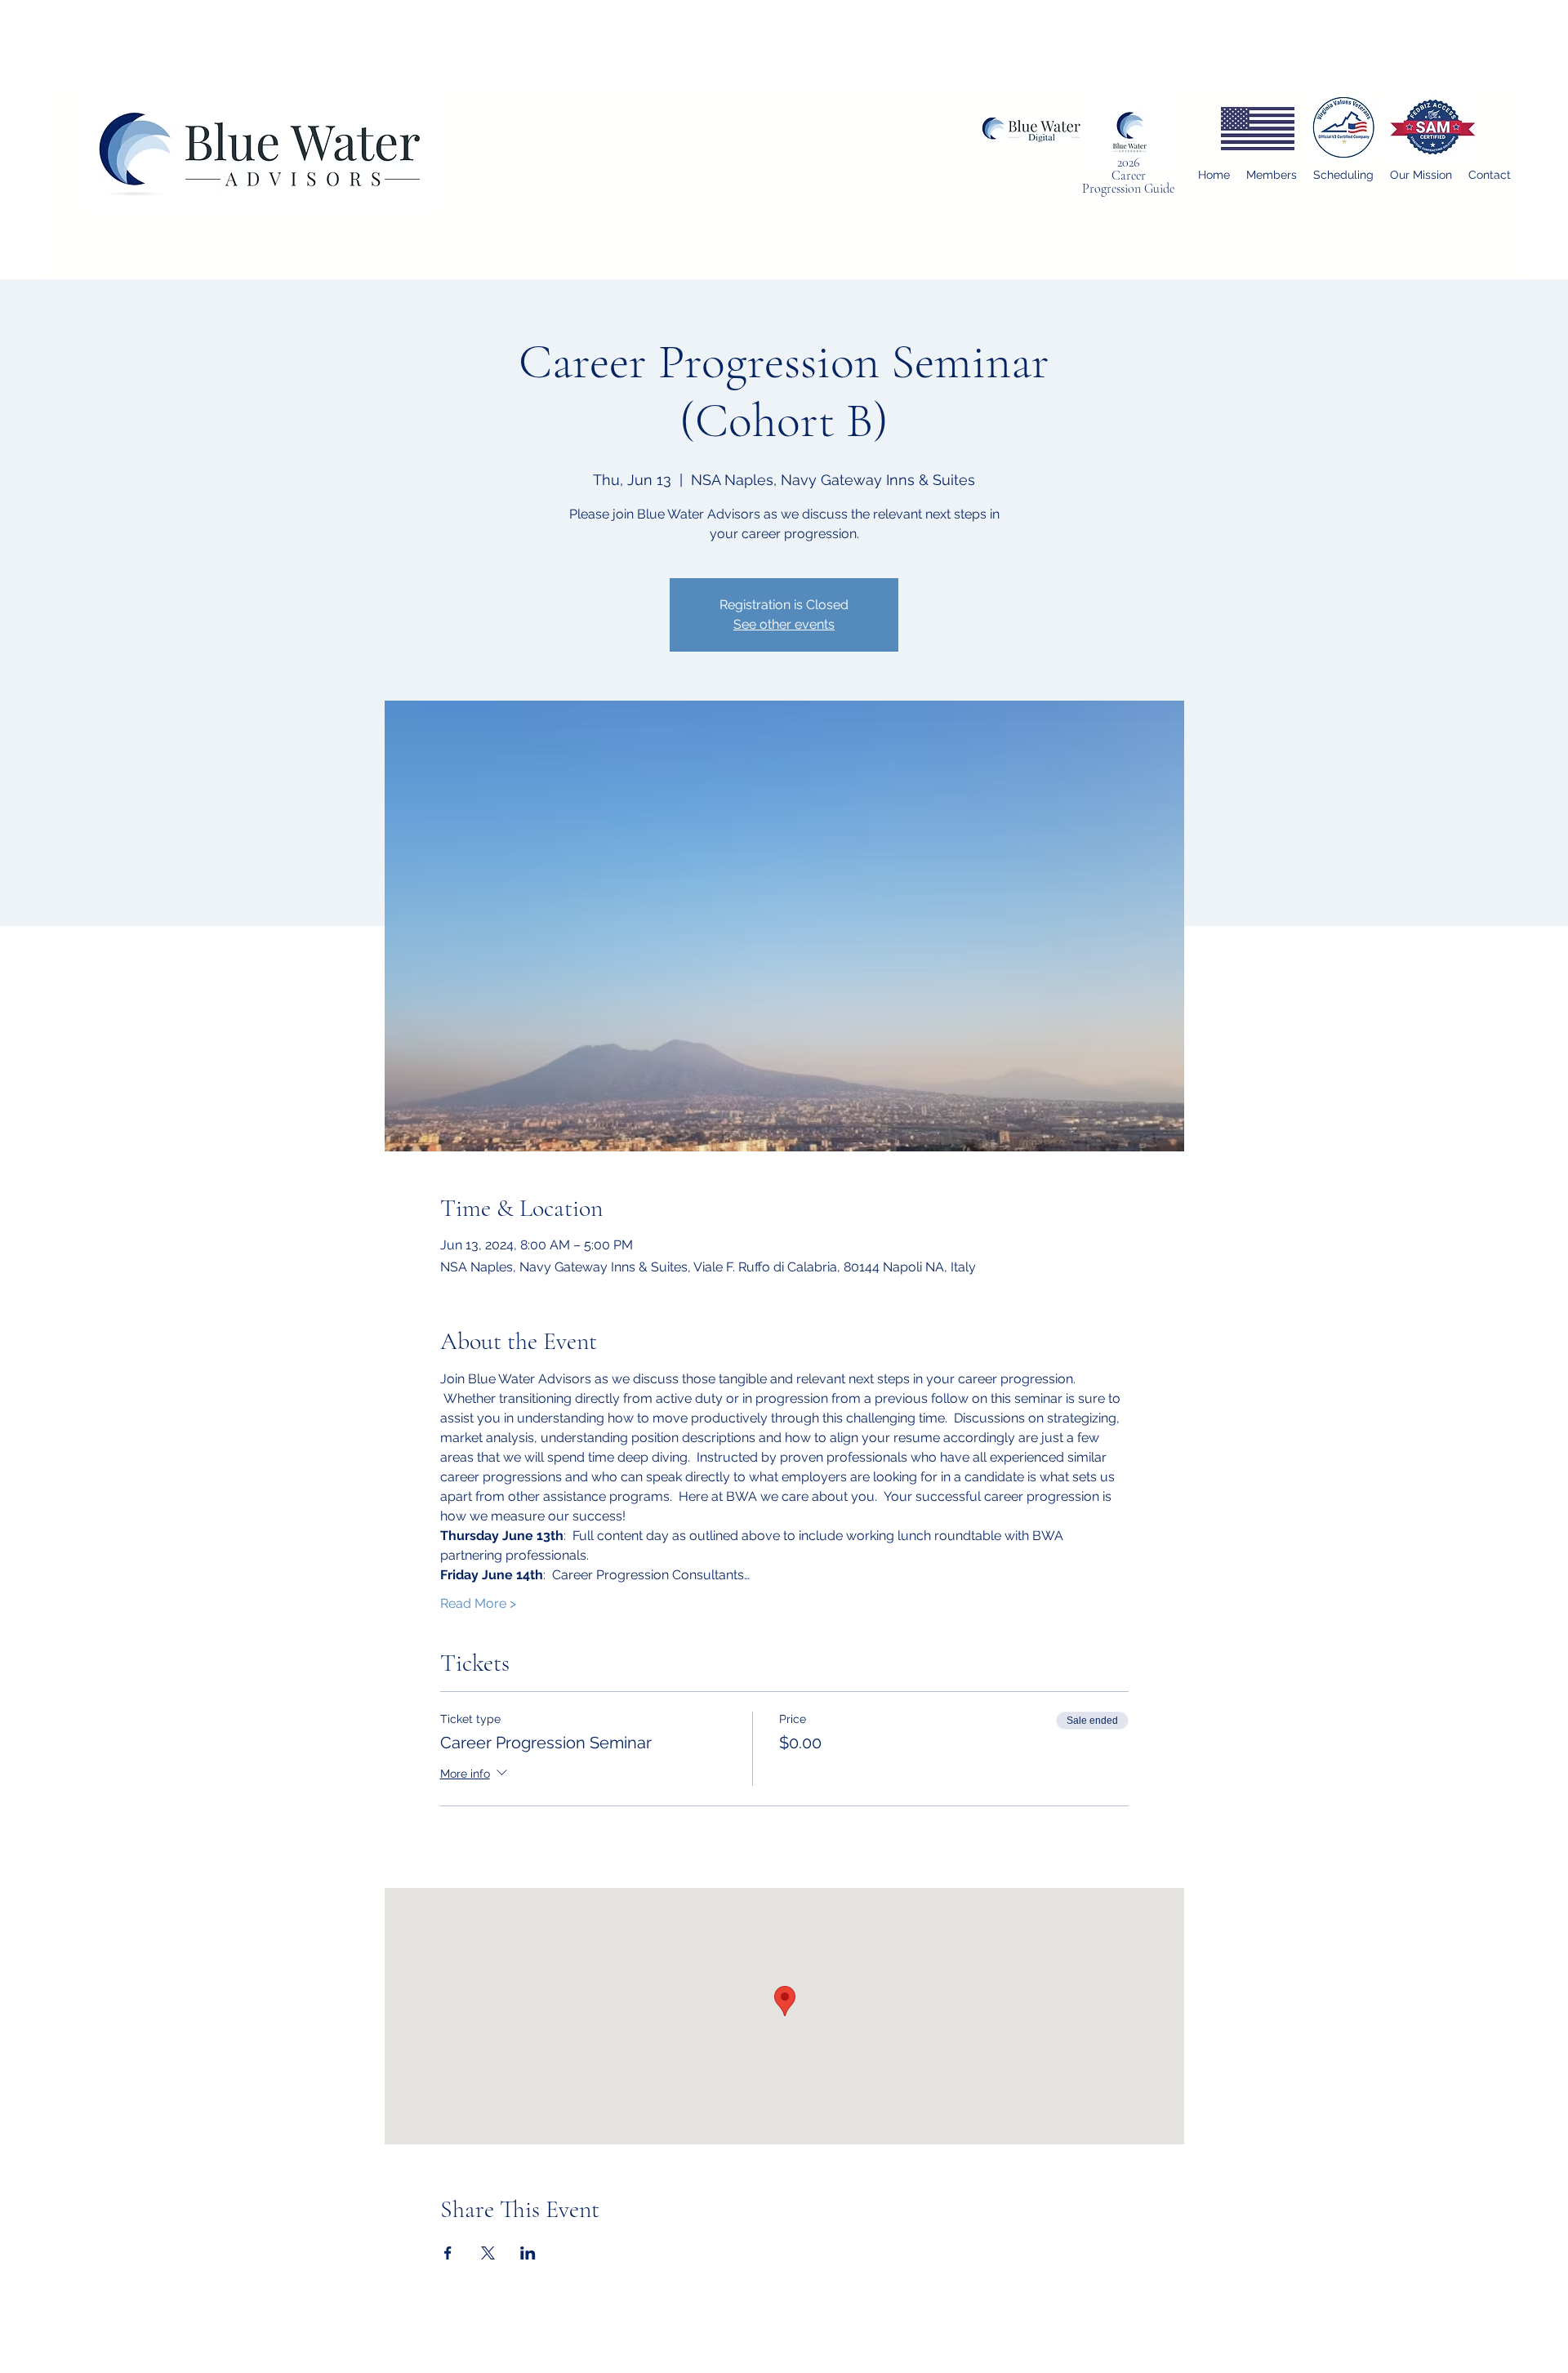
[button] (1272, 175)
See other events (784, 624)
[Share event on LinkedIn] (528, 2253)
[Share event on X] (488, 2253)
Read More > (478, 1603)
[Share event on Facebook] (448, 2253)
